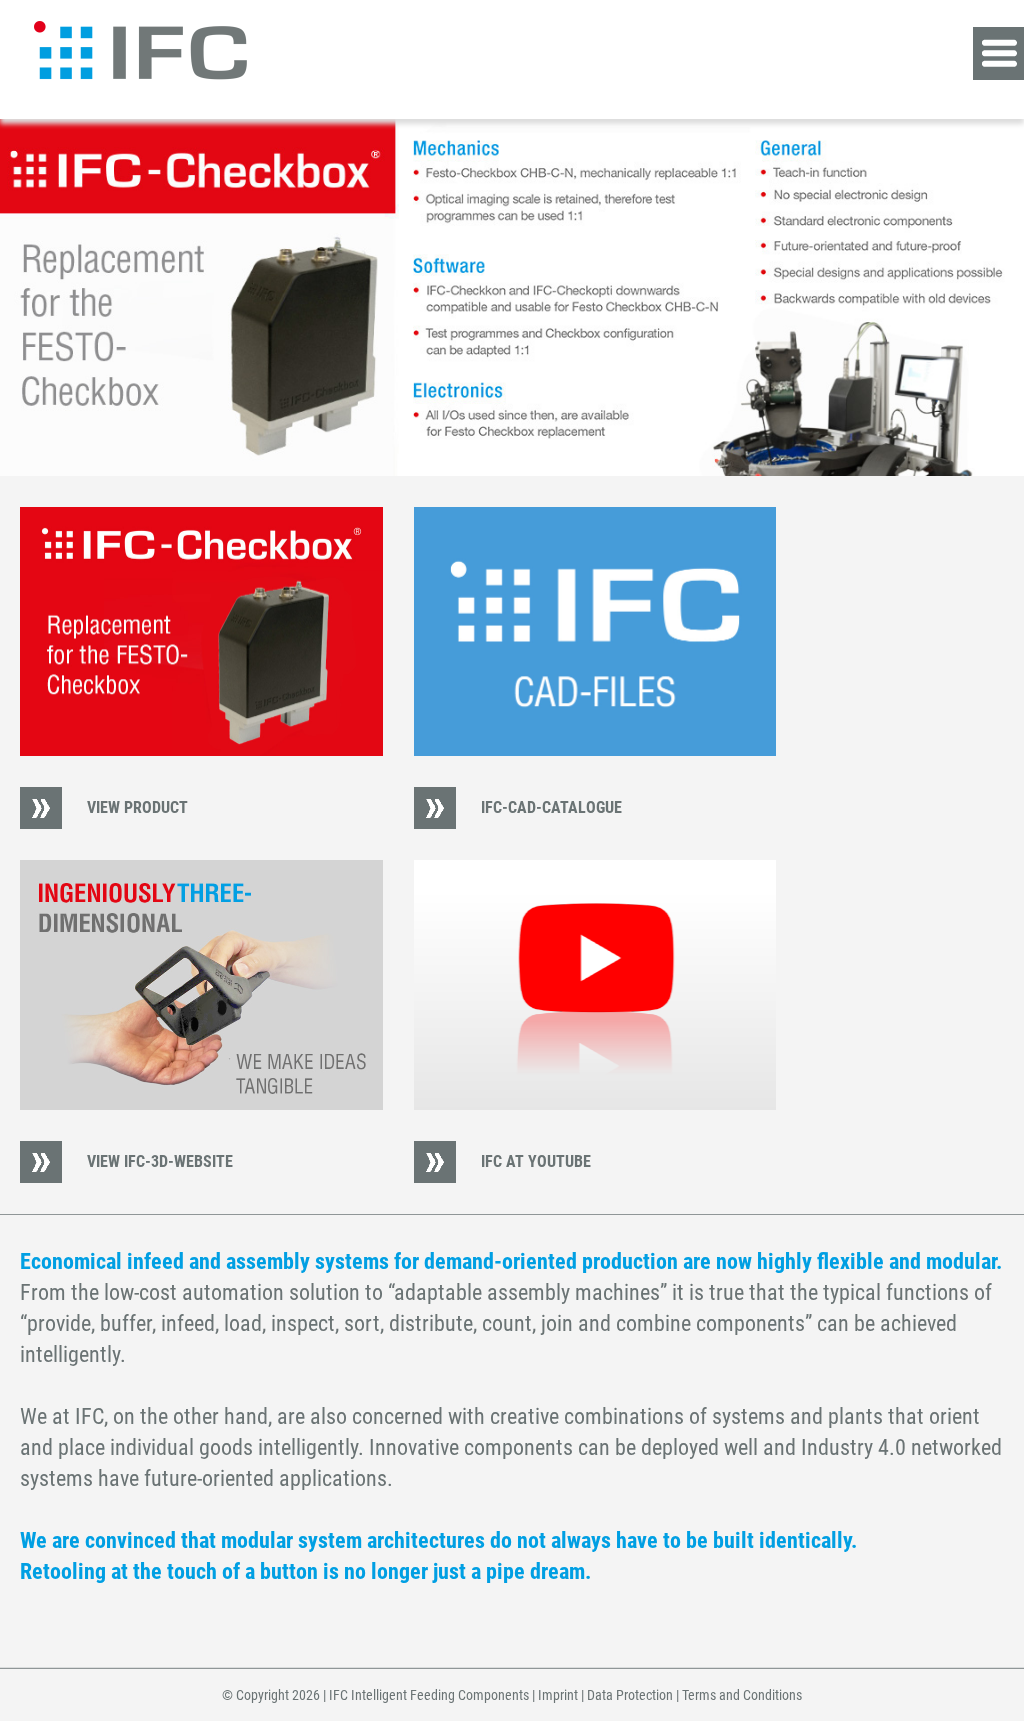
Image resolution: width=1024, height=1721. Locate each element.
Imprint (558, 1695)
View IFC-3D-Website (160, 1161)
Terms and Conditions (742, 1695)
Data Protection (630, 1695)
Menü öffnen (998, 53)
